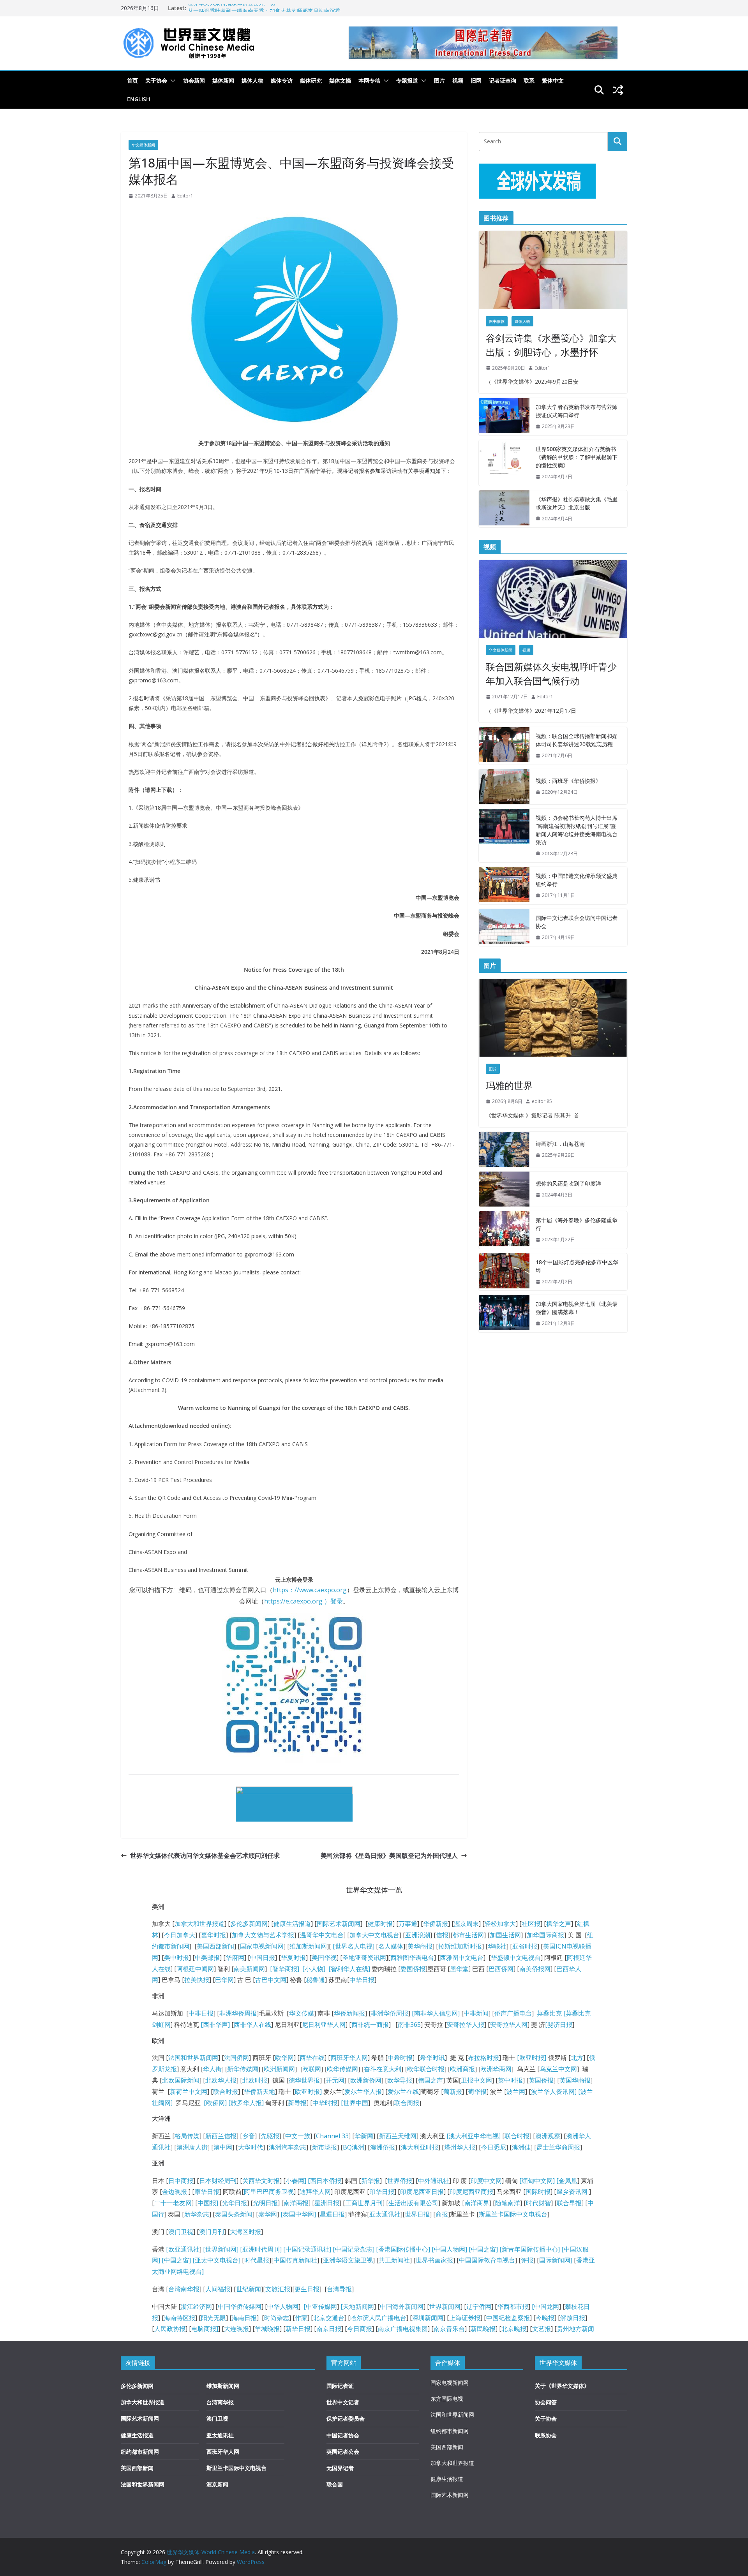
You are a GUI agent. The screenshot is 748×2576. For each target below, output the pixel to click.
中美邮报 (207, 1958)
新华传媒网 (243, 2069)
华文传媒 (302, 2013)
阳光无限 (213, 2318)
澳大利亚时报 (420, 2147)
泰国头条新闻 (234, 2214)
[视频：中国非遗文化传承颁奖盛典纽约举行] (504, 886)
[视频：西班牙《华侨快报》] (504, 787)
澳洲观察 (548, 2136)
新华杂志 (197, 2214)
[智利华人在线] (349, 1969)
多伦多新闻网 (249, 1924)
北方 (577, 2058)
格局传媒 (187, 2136)
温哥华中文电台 (322, 1935)
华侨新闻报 (349, 2013)
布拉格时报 (483, 2058)
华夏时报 (293, 1958)
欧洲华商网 (496, 2069)
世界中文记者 (343, 2402)
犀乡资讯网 (572, 2192)
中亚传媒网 (321, 2306)
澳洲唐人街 (192, 2147)
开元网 (335, 2080)
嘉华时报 (213, 1935)
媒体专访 (282, 80)
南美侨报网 (535, 1969)
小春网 (295, 2181)
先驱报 (270, 2136)
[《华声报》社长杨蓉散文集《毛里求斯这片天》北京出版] (504, 509)
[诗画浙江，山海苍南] (504, 1149)
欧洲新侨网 (366, 2080)
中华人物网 (283, 2306)
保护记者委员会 (346, 2418)
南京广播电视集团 (403, 2329)
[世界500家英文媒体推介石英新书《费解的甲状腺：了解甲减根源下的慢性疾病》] (504, 463)
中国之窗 (483, 2249)
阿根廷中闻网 (195, 1969)
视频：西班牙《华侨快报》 (568, 781)
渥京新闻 (217, 2484)
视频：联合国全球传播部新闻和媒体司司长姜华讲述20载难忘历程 (577, 740)
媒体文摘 (340, 80)
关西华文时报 (261, 2181)
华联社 (497, 1946)
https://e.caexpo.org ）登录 (303, 1601)
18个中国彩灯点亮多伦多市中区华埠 (577, 1266)
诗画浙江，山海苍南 (560, 1144)
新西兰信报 (221, 2136)
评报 (527, 2260)
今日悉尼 (494, 2147)
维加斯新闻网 (308, 1946)
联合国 (335, 2484)
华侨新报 (436, 1924)
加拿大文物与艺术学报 (263, 1935)
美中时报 (176, 1958)
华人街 (212, 2069)
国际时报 (538, 2192)
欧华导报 (400, 2080)
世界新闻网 (445, 2306)
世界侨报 (400, 2181)
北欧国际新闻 (181, 2080)
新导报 (297, 2103)
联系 (529, 80)
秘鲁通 (316, 1980)
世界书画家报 (434, 2260)
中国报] (208, 2203)
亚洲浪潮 (418, 1935)
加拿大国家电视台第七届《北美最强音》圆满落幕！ (577, 1308)
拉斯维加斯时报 (460, 1946)
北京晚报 (514, 2329)
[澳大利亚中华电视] (474, 2136)
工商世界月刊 (364, 2203)
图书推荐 (497, 321)
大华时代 (251, 2147)
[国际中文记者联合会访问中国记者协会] (504, 928)
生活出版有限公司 (413, 2203)
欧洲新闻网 (279, 2069)
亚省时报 (525, 1946)
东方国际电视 (447, 2399)
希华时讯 (432, 2058)
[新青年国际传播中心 (529, 2249)
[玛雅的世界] (553, 1018)
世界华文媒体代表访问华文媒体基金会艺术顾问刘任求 (205, 1855)
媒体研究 (311, 80)
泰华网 (268, 2214)
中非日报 (201, 2013)
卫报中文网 (476, 2080)
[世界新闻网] (221, 2249)
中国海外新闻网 (402, 2306)
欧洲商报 (462, 2069)
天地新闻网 (358, 2306)
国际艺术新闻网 (339, 1924)
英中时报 (510, 2080)
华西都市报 (513, 2306)
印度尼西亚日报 (422, 2192)
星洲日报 (327, 2203)
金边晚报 (175, 2192)
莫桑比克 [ (551, 2013)
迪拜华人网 (315, 2192)
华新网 (364, 2136)
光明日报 (265, 2203)
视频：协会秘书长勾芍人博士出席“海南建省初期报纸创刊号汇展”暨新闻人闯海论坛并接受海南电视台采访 (577, 830)
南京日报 (329, 2329)
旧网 (476, 80)
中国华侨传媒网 (240, 2306)
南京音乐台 (449, 2329)
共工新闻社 (394, 2260)
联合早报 (569, 2203)
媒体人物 (252, 80)
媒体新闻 (223, 80)
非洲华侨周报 (238, 2013)
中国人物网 (450, 2249)
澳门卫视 (181, 2232)
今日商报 (360, 2329)
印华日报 (382, 2192)
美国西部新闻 (215, 1946)
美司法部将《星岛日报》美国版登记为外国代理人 (389, 1855)
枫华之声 (559, 1924)
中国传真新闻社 (295, 2260)
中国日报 (263, 1958)
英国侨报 (541, 2080)
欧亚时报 (307, 2091)
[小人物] (314, 1969)
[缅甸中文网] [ (538, 2181)
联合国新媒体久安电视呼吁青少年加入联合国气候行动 (551, 674)
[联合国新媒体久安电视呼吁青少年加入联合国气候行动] (553, 599)
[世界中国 (355, 2103)
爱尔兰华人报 (363, 2091)
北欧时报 (255, 2080)
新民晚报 (483, 2329)
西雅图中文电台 (462, 1958)
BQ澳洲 (354, 2147)
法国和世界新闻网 (193, 2058)
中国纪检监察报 (508, 2318)
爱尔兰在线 (403, 2091)
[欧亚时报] (532, 2058)
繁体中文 (553, 80)
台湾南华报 (184, 2289)
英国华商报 (575, 2080)
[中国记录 (346, 2249)
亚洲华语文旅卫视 (348, 2260)
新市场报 (325, 2147)
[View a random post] (618, 90)
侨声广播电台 (513, 2013)
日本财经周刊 (218, 2181)
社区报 (531, 1924)
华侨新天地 (259, 2091)
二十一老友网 (173, 2203)
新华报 (370, 2181)
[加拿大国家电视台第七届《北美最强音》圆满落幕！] (504, 1314)
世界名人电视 (354, 1946)
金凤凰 (568, 2181)
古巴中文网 (271, 1980)
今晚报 (545, 2318)
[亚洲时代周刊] (260, 2249)
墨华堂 (459, 1969)
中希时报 (400, 2058)
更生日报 (307, 2289)
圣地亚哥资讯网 (364, 1958)
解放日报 (573, 2318)
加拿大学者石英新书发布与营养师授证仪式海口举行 (577, 411)
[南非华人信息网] (436, 2013)
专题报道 (407, 80)
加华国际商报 (545, 1935)
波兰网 (516, 2091)
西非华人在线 (252, 2025)
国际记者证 (340, 2386)
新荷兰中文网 (189, 2091)
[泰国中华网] (298, 2214)
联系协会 (546, 2435)
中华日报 (362, 1980)
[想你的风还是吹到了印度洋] (504, 1189)
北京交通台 (329, 2318)
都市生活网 (468, 1935)
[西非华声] (214, 2025)
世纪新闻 (249, 2289)
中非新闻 (476, 2013)
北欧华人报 (221, 2080)
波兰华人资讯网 (553, 2091)
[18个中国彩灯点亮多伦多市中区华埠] (504, 1272)
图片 (439, 80)
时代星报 (257, 2260)
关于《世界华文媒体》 (562, 2386)
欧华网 (284, 2058)
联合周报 (407, 2103)
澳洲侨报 (383, 2147)
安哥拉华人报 (466, 2025)
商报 (442, 2214)
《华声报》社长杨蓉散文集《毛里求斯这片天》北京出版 (577, 503)
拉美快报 (197, 1980)
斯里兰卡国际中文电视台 (513, 2214)
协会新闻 (194, 80)
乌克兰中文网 (558, 2069)
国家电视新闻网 (262, 1946)
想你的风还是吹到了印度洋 (568, 1183)
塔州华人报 (460, 2147)
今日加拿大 (180, 1935)
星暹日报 (332, 2214)
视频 (458, 80)
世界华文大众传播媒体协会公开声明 (231, 8)
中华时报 (325, 2103)
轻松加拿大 (500, 1924)
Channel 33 (332, 2136)
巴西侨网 (501, 1969)
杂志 (366, 2249)
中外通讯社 (434, 2181)
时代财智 (538, 2203)
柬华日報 (207, 2192)
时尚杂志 (277, 2318)
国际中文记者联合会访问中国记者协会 (577, 922)
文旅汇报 (278, 2289)
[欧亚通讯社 (183, 2249)
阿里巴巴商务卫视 (269, 2192)
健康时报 (380, 1924)
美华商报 (420, 1946)
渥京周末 (466, 1924)
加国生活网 (505, 1935)
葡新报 (453, 2091)
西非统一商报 (370, 2025)
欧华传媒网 (342, 2069)
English (139, 99)
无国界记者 (340, 2468)
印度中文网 (486, 2181)
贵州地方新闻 (575, 2329)
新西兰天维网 (398, 2136)
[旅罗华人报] (246, 2103)
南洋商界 (477, 2203)
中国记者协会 (343, 2435)
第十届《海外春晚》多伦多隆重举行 (577, 1224)
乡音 (249, 2136)
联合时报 (226, 2091)
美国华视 (324, 1958)
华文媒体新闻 (143, 145)
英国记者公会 (343, 2452)
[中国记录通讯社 (305, 2249)
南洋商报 (296, 2203)
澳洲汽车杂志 (288, 2147)
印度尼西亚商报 (471, 2192)
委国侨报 (413, 1969)
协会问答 (546, 2402)
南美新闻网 (249, 1969)
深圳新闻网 (428, 2318)
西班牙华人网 (349, 2058)
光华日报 (235, 2203)
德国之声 (430, 2080)
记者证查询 (503, 80)
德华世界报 (304, 2080)
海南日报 (244, 2318)
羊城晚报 (267, 2329)
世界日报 (417, 2214)
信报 (442, 1935)
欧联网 (312, 2069)
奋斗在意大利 (383, 2069)
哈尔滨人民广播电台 (378, 2318)
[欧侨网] (214, 2103)
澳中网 (223, 2147)
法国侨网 (236, 2058)
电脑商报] (205, 2329)
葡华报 (477, 2091)
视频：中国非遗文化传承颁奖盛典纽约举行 (577, 880)
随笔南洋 (508, 2203)
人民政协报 (170, 2329)
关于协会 (156, 80)
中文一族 (298, 2136)
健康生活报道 (292, 1924)
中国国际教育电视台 (487, 2260)
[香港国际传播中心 (402, 2249)
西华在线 (312, 2058)
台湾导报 (339, 2289)
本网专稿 (369, 80)
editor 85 (542, 1101)
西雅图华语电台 (412, 1958)
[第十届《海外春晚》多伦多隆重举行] (504, 1230)
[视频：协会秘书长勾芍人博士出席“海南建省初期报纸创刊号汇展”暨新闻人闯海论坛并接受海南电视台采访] (504, 836)
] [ (307, 2181)
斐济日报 (560, 2025)
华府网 (235, 1958)
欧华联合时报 (426, 2069)
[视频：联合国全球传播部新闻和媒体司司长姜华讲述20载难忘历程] (504, 746)
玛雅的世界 (509, 1085)
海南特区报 (180, 2318)
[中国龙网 (545, 2306)
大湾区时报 (245, 2232)
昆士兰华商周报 (558, 2147)
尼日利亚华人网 (324, 2025)
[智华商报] (283, 1969)
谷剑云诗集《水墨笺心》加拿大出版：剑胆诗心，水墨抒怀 (551, 345)
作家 (301, 2318)
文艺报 (542, 2329)
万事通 (408, 1924)
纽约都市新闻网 (140, 2452)
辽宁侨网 (479, 2306)
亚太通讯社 (385, 2214)
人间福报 (218, 2289)
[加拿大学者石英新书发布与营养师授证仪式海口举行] (504, 417)
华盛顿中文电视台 (516, 1958)
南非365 (409, 2025)
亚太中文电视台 (217, 2260)
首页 (132, 80)
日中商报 (181, 2181)
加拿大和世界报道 (199, 1924)
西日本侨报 (326, 2181)
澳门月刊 (212, 2232)
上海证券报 (465, 2318)
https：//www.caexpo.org (310, 1590)
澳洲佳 (521, 2147)
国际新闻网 (555, 2260)
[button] (171, 81)
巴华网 (224, 1980)
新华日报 (298, 2329)
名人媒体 (391, 1946)
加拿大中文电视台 (374, 1935)
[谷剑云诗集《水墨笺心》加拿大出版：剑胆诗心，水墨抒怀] (553, 270)
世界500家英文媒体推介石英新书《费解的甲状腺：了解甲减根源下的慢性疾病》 (577, 457)
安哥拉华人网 (509, 2025)
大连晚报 (236, 2329)
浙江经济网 (196, 2306)
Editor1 (185, 196)
